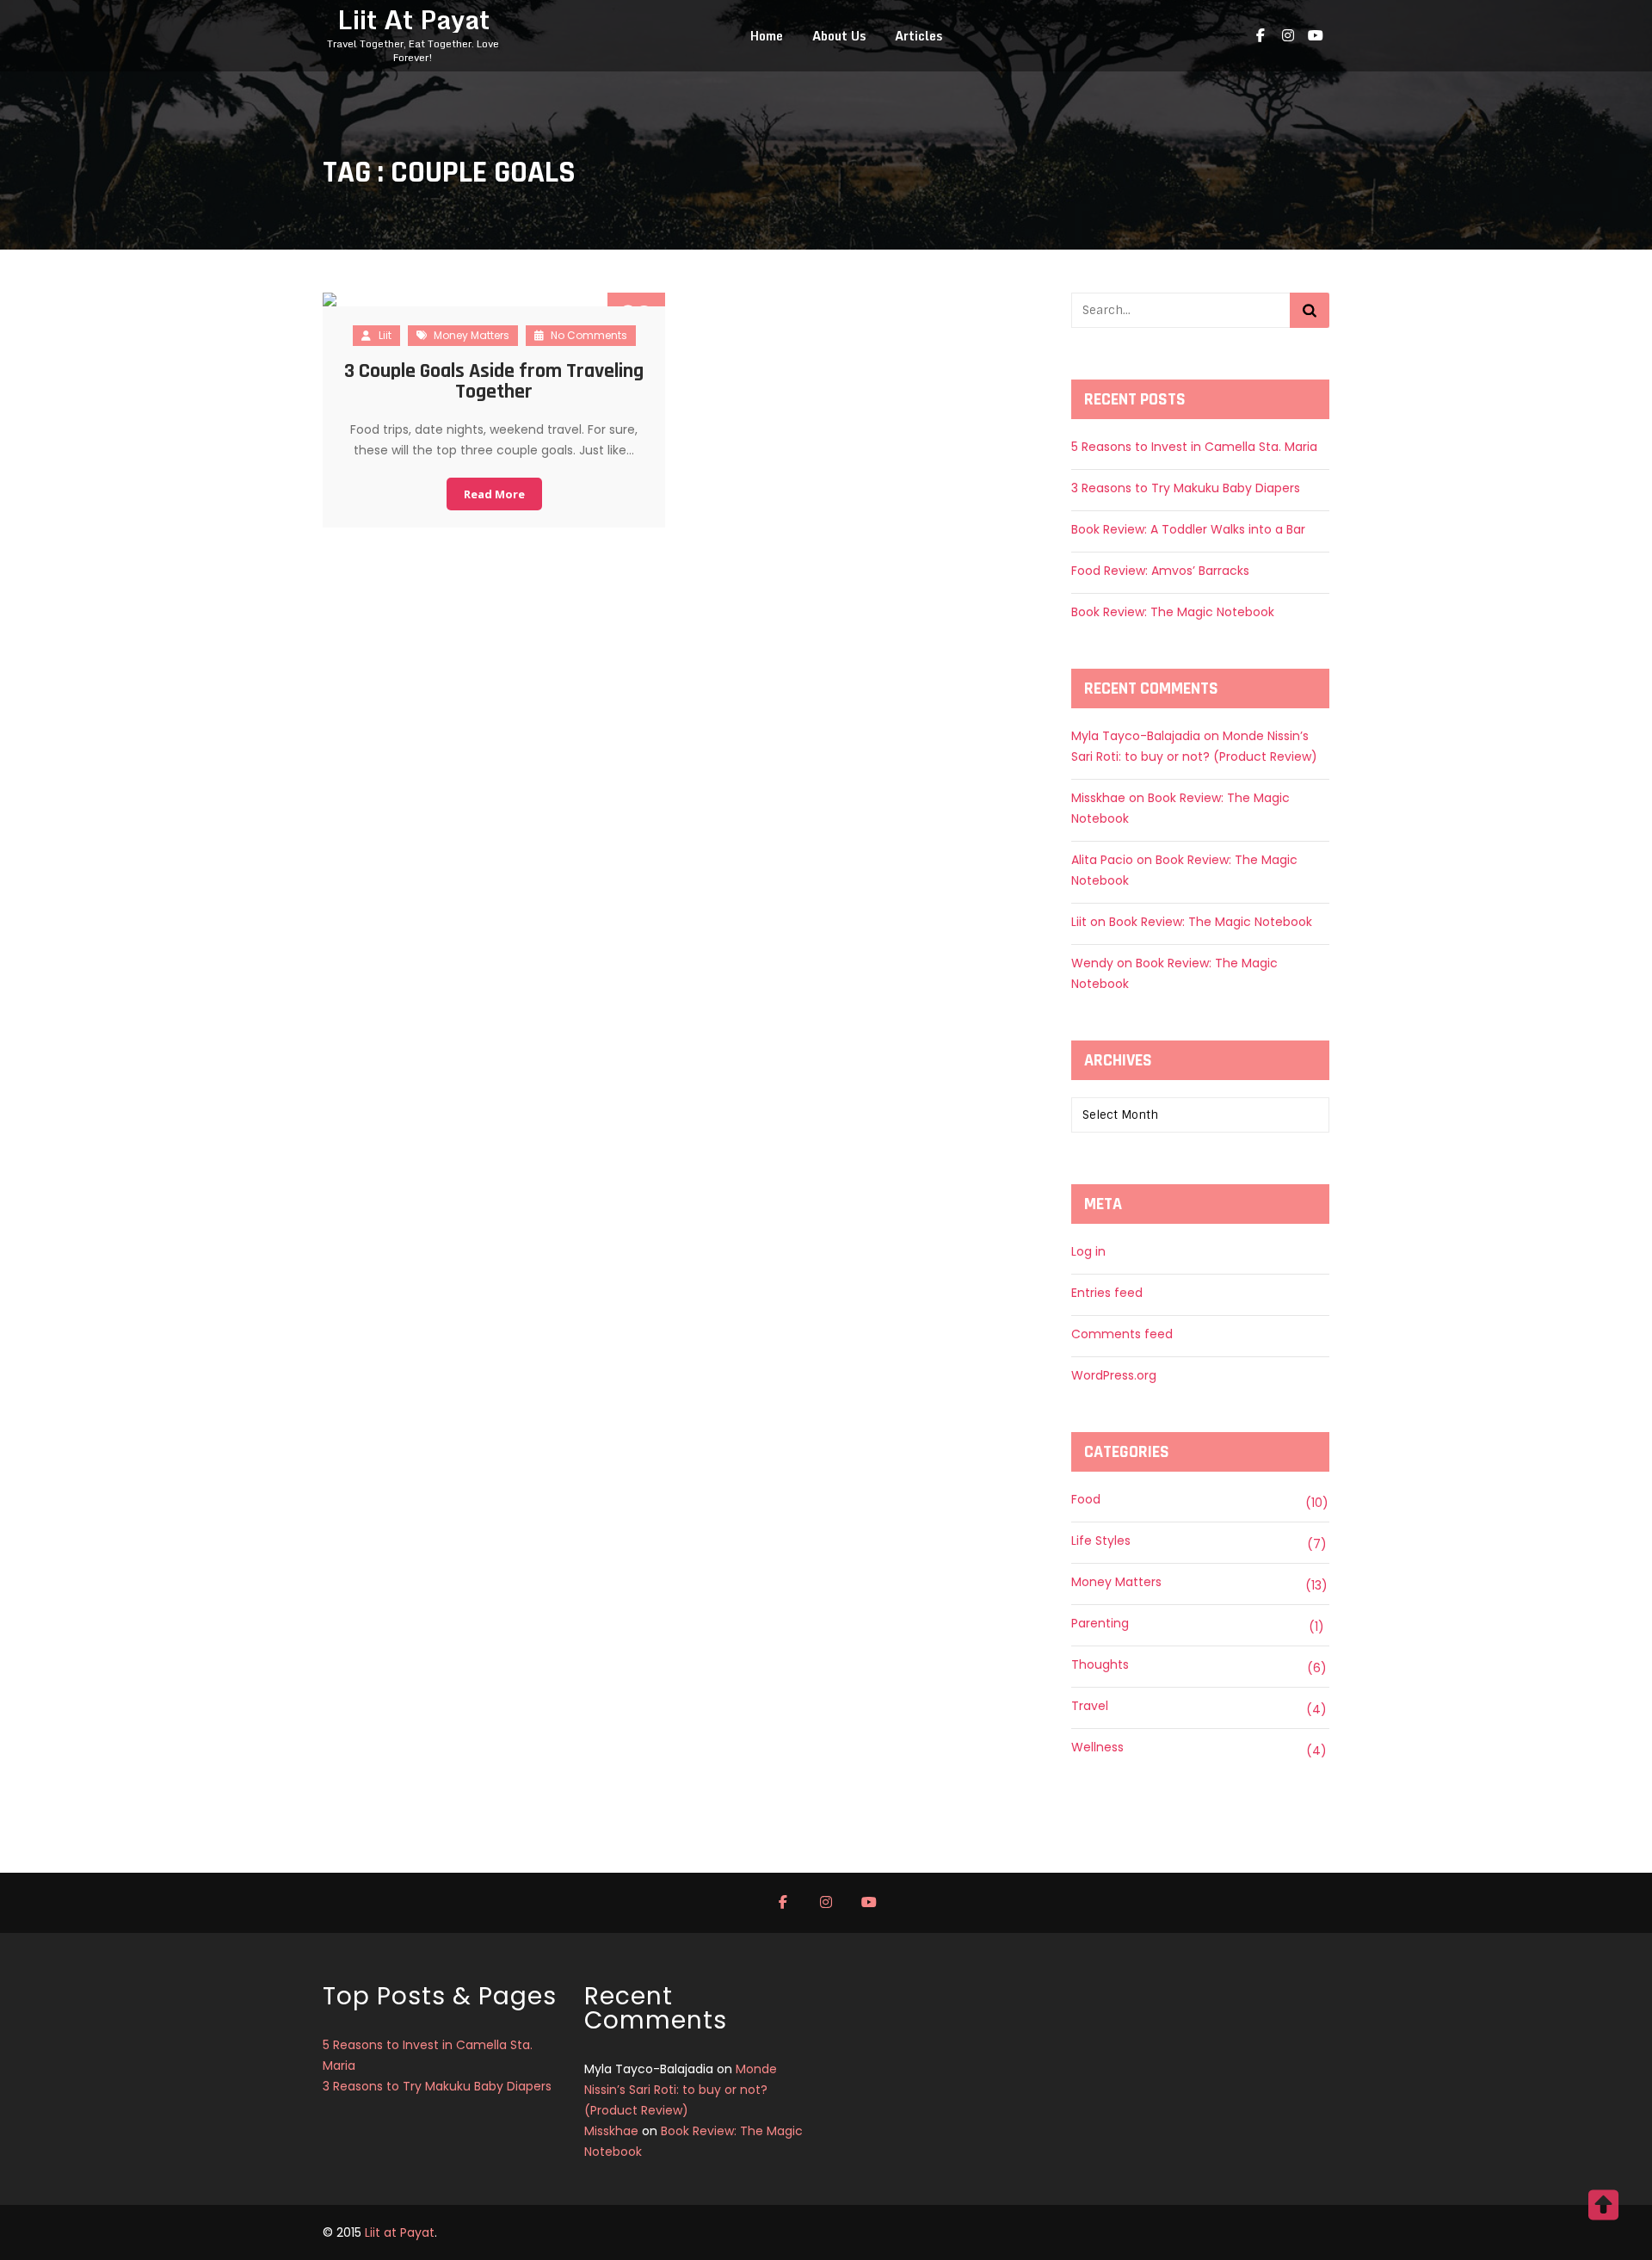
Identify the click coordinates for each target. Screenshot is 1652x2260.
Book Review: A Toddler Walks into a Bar (1188, 529)
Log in (1088, 1251)
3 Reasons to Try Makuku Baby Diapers (1186, 488)
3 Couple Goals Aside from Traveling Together (494, 381)
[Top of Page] (1603, 2214)
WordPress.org (1114, 1375)
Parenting (1100, 1623)
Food (1086, 1499)
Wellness (1097, 1747)
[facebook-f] (1261, 36)
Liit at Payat (400, 2232)
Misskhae (1098, 798)
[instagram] (1288, 36)
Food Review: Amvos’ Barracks (1160, 571)
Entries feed (1107, 1293)
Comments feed (1122, 1334)
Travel (1090, 1706)
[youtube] (1316, 36)
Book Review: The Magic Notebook (1173, 612)
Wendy (1092, 963)
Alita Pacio (1102, 860)
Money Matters (472, 335)
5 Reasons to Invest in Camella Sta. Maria (1194, 447)
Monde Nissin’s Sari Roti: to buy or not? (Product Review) (681, 2090)
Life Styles (1101, 1541)
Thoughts (1100, 1664)
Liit (385, 335)
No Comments (588, 335)
